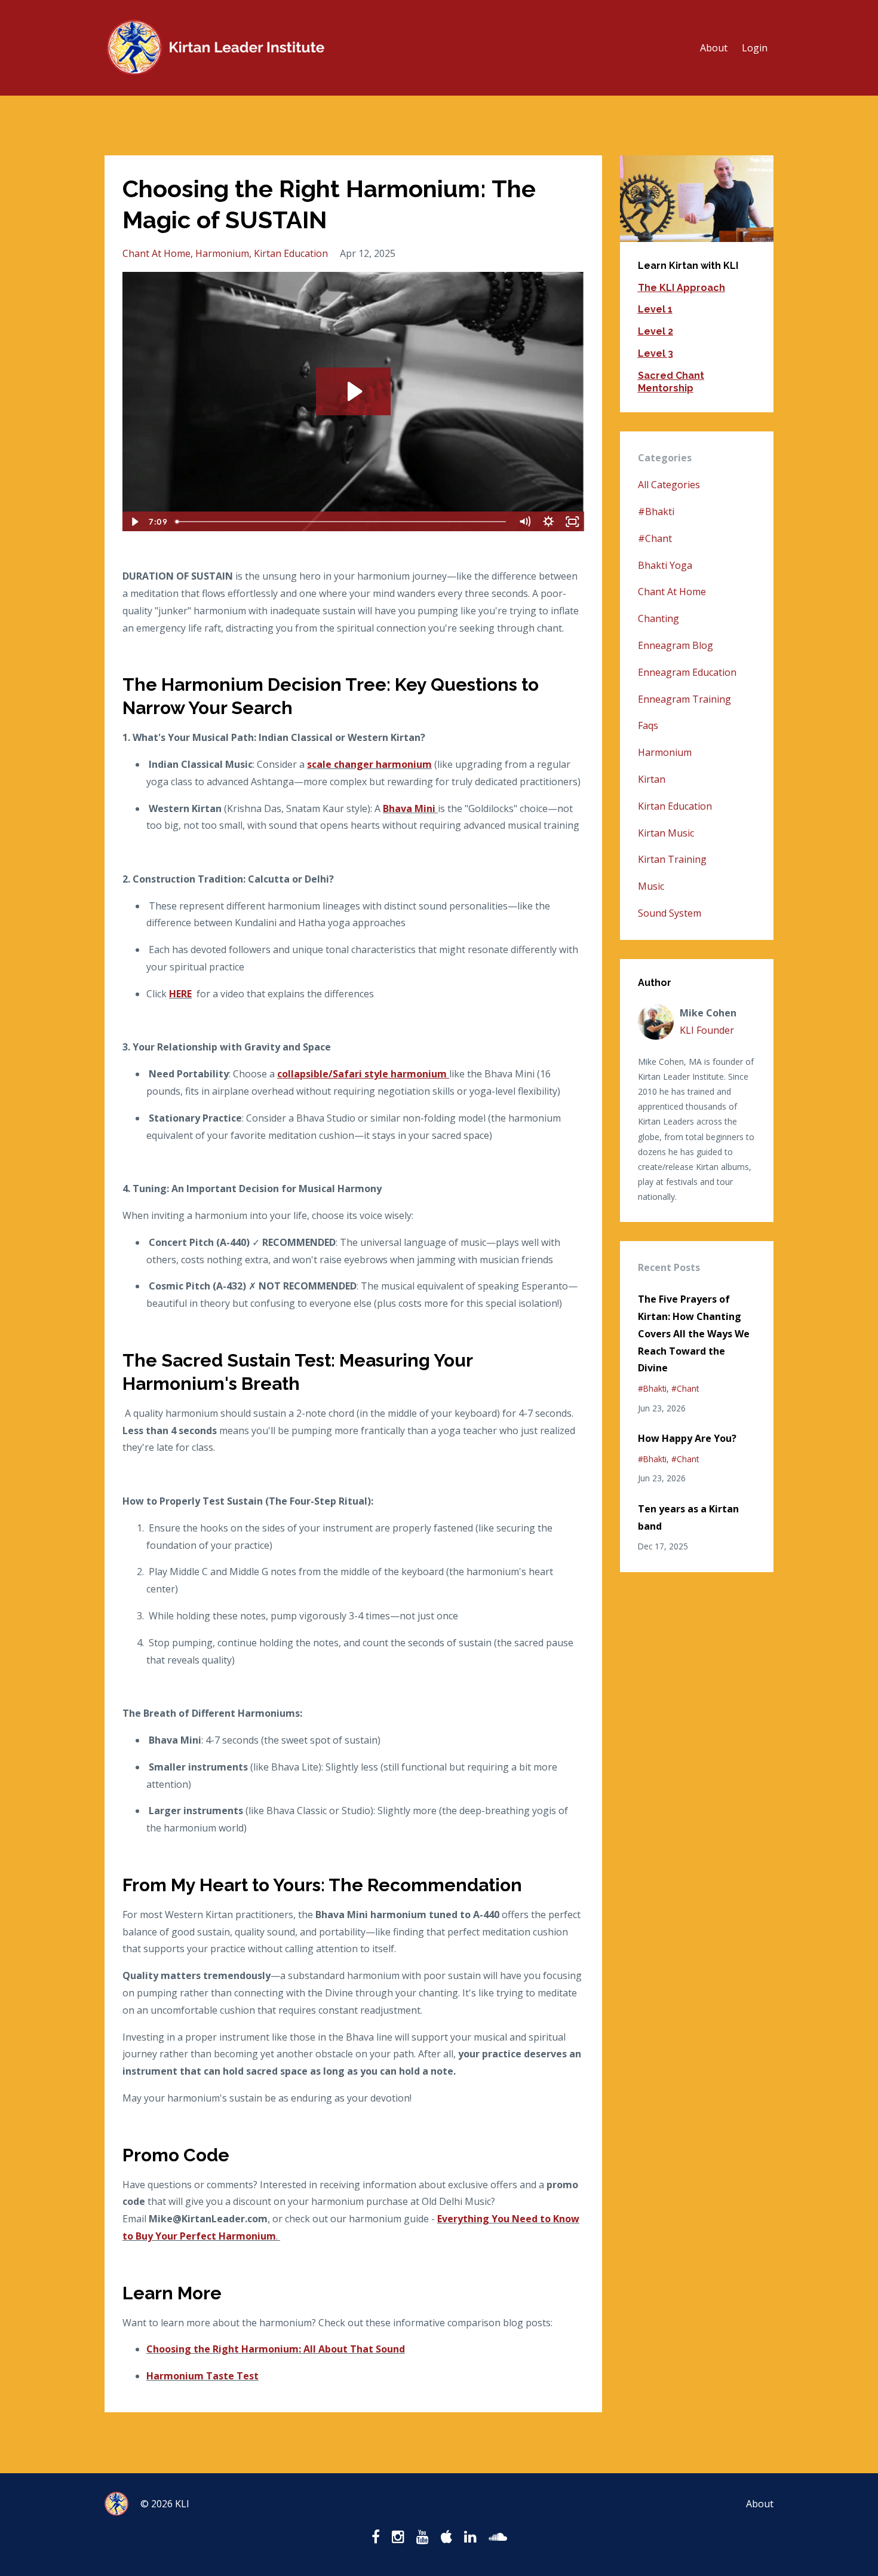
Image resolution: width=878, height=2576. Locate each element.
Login (755, 48)
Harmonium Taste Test (202, 2376)
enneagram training (684, 699)
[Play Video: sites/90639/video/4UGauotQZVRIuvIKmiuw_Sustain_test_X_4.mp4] (353, 391)
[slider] (342, 522)
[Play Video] (134, 522)
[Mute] (525, 522)
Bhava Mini (409, 808)
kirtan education (291, 253)
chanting (658, 618)
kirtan (652, 779)
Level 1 (655, 309)
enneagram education (687, 672)
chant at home (156, 253)
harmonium (222, 253)
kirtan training (672, 859)
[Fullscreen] (573, 522)
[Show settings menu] (549, 522)
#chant (655, 538)
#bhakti (656, 511)
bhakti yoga (665, 565)
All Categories (669, 485)
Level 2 (656, 331)
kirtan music (666, 833)
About (714, 48)
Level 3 (656, 353)
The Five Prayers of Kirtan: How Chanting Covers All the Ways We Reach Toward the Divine (694, 1333)
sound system (670, 913)
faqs (648, 725)
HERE (180, 994)
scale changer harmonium (369, 764)
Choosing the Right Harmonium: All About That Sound (276, 2349)
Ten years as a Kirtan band (688, 1517)
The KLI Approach (681, 288)
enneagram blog (676, 645)
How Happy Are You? (687, 1438)
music (651, 886)
